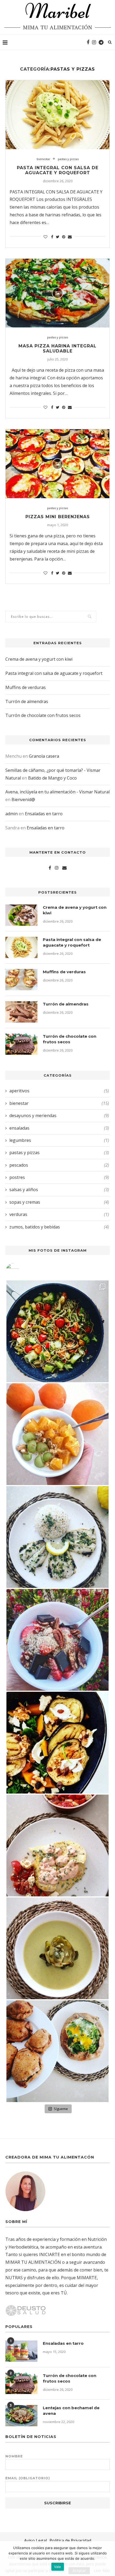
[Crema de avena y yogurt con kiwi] (21, 915)
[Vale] (108, 2559)
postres (59, 1177)
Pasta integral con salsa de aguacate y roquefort (58, 170)
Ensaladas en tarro (44, 814)
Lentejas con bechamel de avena (71, 2411)
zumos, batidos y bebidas (59, 1227)
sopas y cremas (59, 1202)
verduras (59, 1214)
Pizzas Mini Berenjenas (58, 517)
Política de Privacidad (70, 2541)
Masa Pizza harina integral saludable (57, 348)
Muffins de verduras (26, 687)
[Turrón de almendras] (21, 1012)
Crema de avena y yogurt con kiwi (39, 659)
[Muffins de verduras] (21, 980)
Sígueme (61, 2109)
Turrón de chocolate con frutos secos (43, 715)
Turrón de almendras (27, 701)
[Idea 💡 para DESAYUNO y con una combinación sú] (57, 1434)
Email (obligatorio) (28, 2478)
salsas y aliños (59, 1190)
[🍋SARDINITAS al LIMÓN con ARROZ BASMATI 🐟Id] (57, 1537)
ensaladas (59, 1128)
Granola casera (44, 756)
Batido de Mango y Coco (52, 778)
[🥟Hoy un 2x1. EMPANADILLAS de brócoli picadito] (57, 2051)
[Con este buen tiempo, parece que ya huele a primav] (57, 1640)
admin (11, 814)
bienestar (43, 159)
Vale (58, 2567)
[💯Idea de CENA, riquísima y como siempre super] (57, 1743)
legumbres (59, 1140)
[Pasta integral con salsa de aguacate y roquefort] (57, 115)
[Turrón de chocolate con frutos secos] (21, 1044)
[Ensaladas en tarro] (21, 2351)
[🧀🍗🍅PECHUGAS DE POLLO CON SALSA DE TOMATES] (57, 1845)
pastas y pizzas (68, 159)
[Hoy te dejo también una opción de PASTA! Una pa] (57, 1331)
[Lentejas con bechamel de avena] (21, 2416)
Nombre (14, 2456)
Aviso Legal (35, 2541)
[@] (21, 1270)
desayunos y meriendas (59, 1115)
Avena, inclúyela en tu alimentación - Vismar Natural (57, 792)
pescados (59, 1165)
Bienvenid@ (23, 800)
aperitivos (59, 1091)
